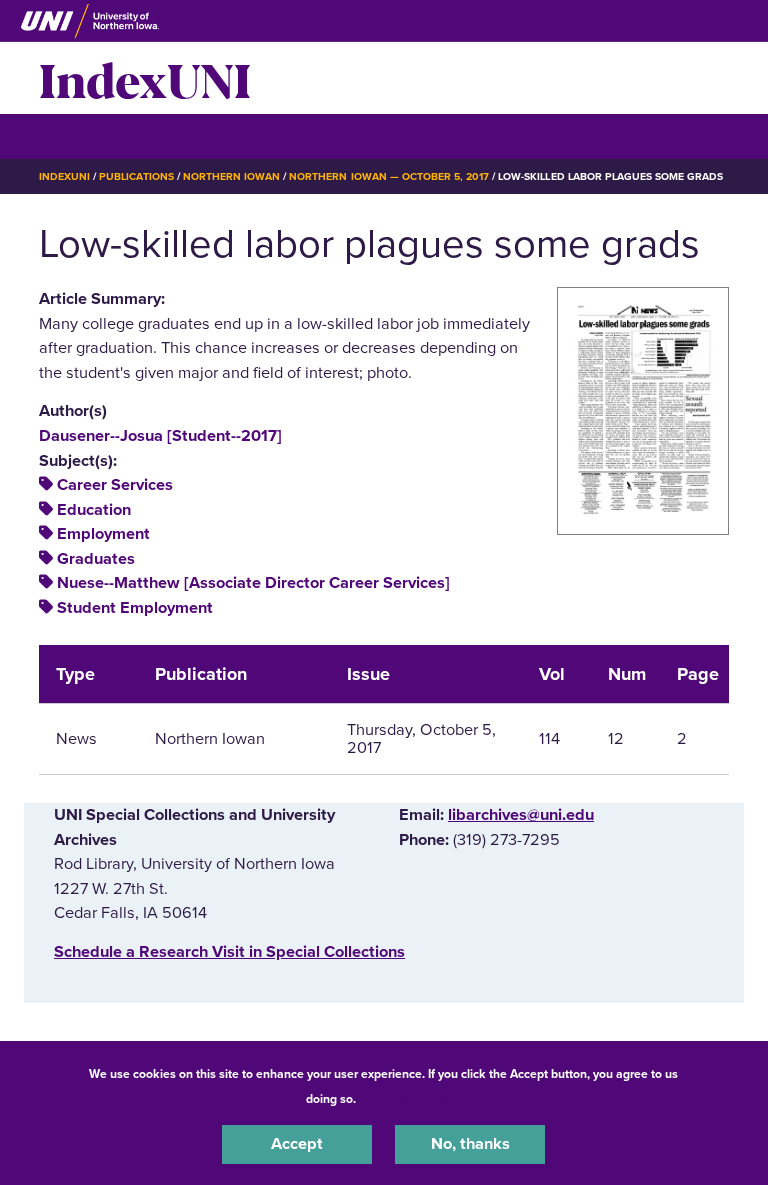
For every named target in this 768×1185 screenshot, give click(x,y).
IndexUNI (145, 78)
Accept (297, 1144)
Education (94, 510)
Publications (136, 176)
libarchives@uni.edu (521, 815)
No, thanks (470, 1144)
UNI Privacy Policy (412, 1099)
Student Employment (135, 608)
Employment (103, 534)
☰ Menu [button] (74, 135)
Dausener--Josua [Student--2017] (160, 436)
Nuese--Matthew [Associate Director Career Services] (253, 583)
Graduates (96, 559)
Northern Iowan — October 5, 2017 (389, 176)
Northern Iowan (231, 176)
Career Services (115, 485)
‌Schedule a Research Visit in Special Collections (229, 952)
